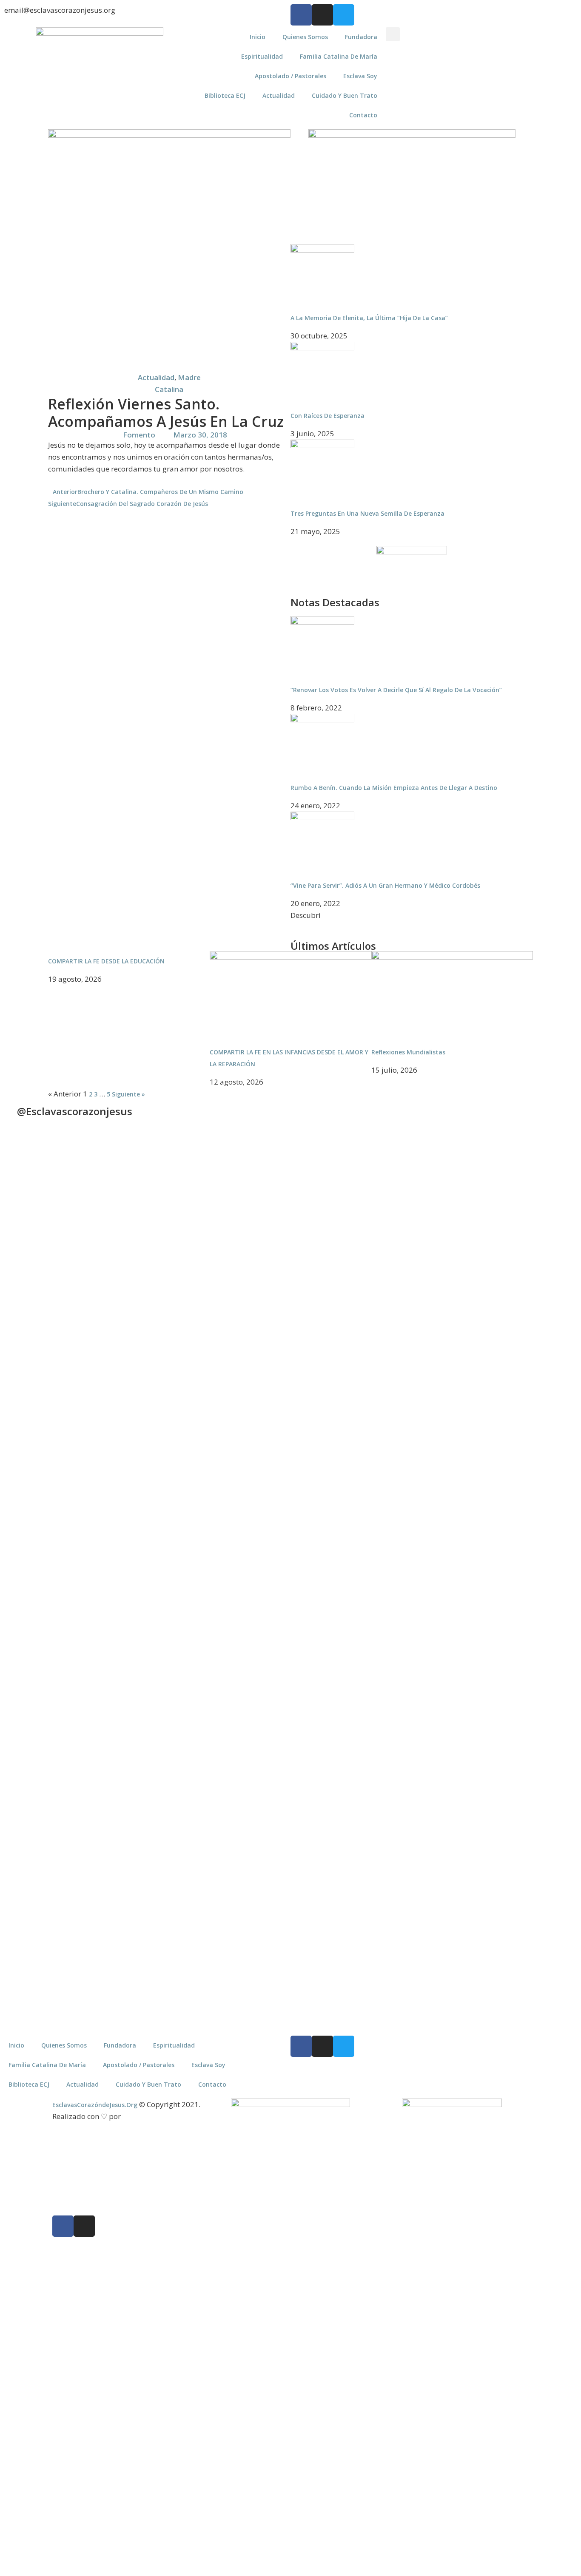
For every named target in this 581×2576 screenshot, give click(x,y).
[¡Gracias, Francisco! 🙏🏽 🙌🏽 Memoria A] (326, 1292)
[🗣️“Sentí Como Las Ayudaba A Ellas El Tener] (542, 1695)
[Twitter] (344, 15)
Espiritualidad (262, 56)
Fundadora (361, 37)
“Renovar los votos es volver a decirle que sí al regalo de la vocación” (396, 690)
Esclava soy (360, 76)
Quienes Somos (305, 37)
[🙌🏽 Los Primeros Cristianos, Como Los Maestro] (542, 1301)
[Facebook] (301, 15)
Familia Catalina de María (339, 56)
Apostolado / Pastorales (290, 76)
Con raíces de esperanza (328, 416)
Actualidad (279, 95)
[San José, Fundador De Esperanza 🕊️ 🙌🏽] (470, 1793)
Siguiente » (128, 1094)
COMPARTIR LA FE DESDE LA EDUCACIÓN (106, 961)
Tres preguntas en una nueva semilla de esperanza (367, 513)
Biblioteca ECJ (225, 95)
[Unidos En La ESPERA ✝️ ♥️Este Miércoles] (112, 1217)
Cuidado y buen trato (345, 95)
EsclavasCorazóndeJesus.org (95, 2105)
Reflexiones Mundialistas (408, 1052)
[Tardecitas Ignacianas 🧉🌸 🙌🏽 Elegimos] (183, 1319)
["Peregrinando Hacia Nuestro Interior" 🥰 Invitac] (183, 1691)
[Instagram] (322, 15)
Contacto (363, 115)
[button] (393, 34)
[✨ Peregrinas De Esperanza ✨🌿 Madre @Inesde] (326, 1713)
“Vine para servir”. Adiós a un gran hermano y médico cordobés (385, 885)
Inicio (258, 37)
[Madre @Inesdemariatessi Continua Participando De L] (255, 1324)
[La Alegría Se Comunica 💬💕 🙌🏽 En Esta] (398, 1288)
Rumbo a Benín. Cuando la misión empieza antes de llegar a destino (394, 788)
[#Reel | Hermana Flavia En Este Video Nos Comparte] (255, 1619)
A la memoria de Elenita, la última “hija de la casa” (369, 318)
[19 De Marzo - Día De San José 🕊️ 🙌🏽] (398, 1682)
